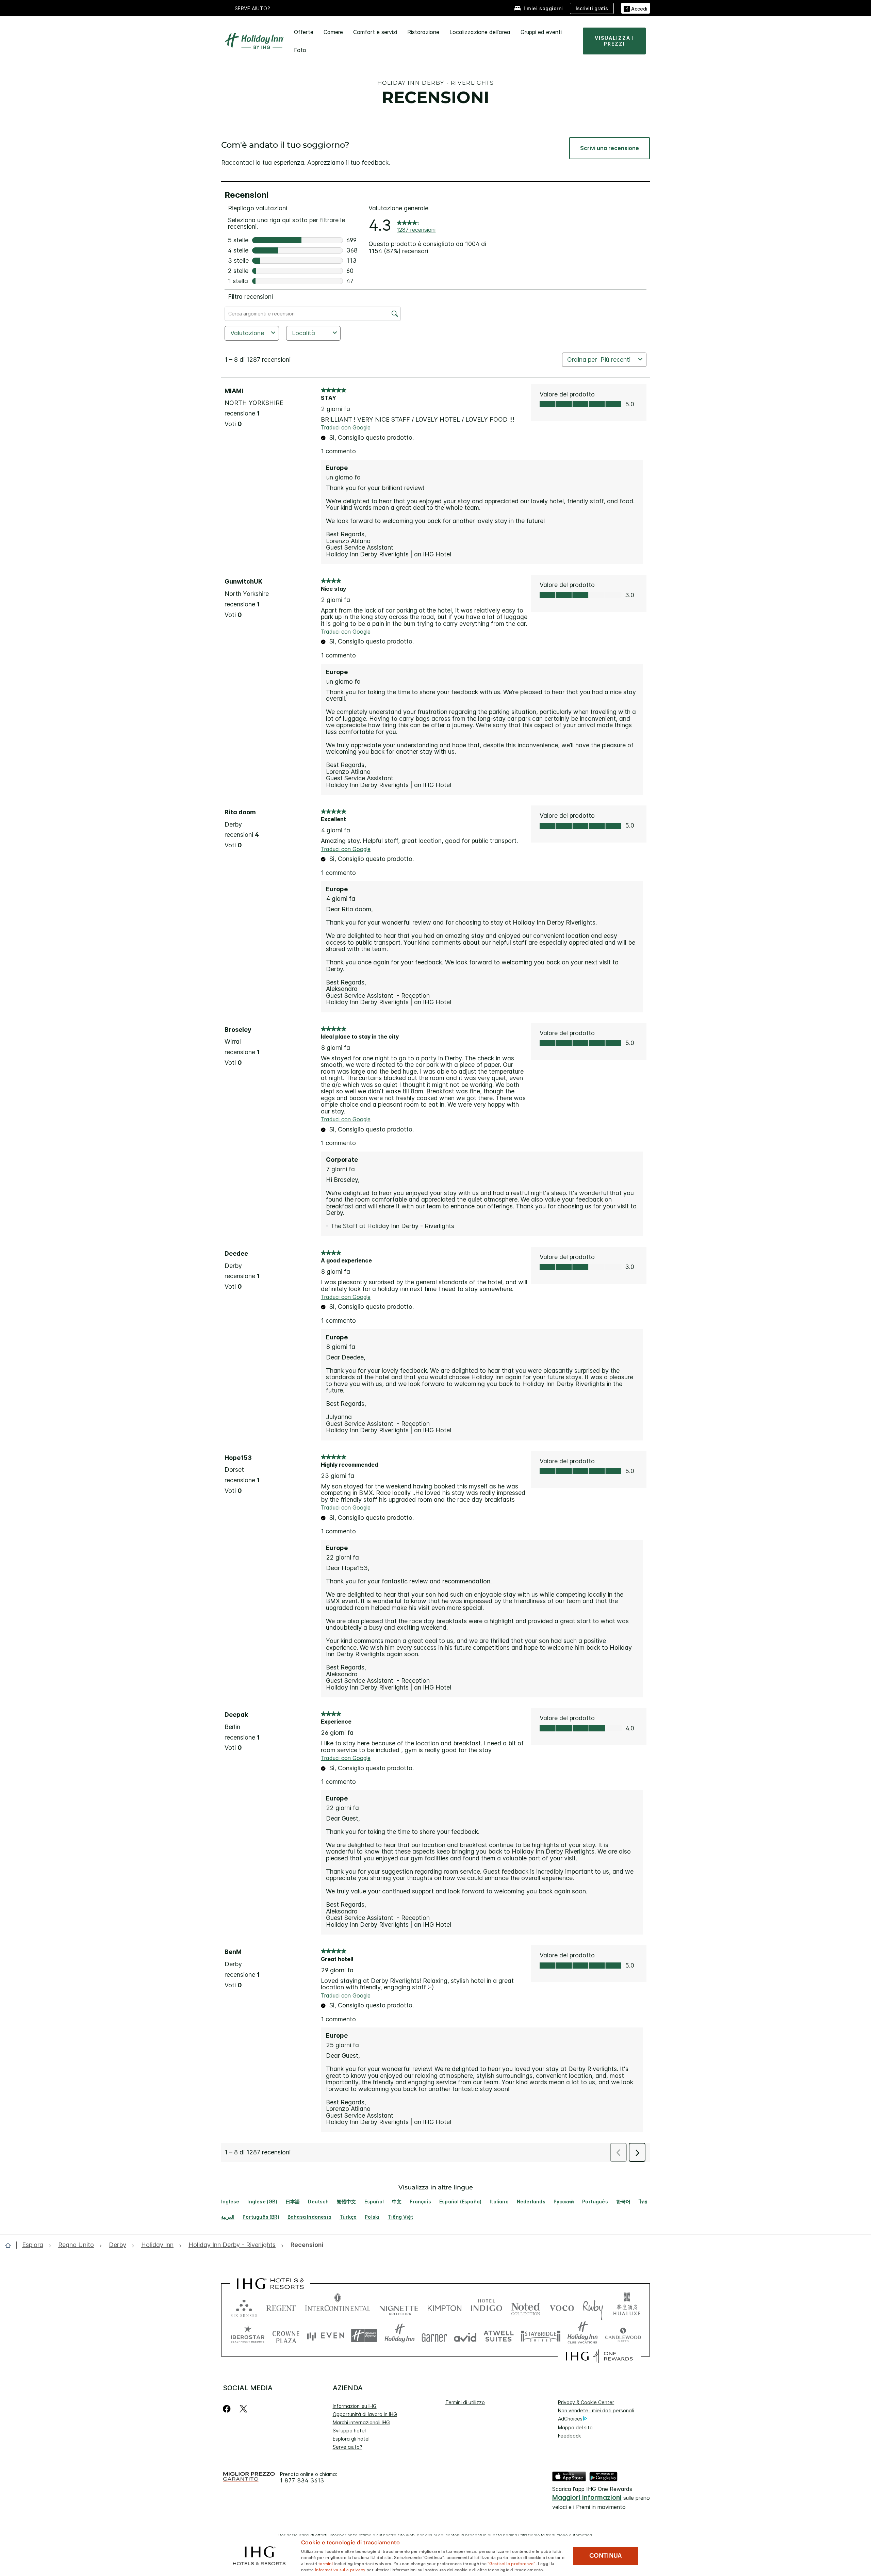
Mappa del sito (575, 2427)
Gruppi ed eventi (541, 32)
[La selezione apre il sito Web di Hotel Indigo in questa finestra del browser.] (486, 2307)
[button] (636, 8)
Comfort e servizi (375, 32)
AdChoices (570, 2419)
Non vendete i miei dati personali (596, 2410)
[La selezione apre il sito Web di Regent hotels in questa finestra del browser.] (281, 2307)
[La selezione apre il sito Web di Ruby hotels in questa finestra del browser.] (593, 2307)
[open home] (11, 2245)
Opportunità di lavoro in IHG (365, 2414)
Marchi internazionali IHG (361, 2422)
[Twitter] (243, 2409)
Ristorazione (423, 32)
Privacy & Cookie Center (586, 2402)
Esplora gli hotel (351, 2439)
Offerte (304, 32)
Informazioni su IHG (355, 2406)
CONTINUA (606, 2556)
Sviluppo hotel (349, 2431)
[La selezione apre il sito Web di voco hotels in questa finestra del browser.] (562, 2307)
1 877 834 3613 (302, 2481)
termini (326, 2563)
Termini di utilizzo (465, 2402)
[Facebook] (228, 2409)
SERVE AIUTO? (253, 8)
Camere (333, 32)
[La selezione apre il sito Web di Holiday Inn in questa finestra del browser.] (400, 2336)
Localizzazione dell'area (480, 32)
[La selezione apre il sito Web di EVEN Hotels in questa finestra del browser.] (326, 2336)
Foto (300, 50)
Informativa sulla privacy (340, 2569)
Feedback (569, 2436)
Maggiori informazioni (587, 2498)
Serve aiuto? (348, 2447)
